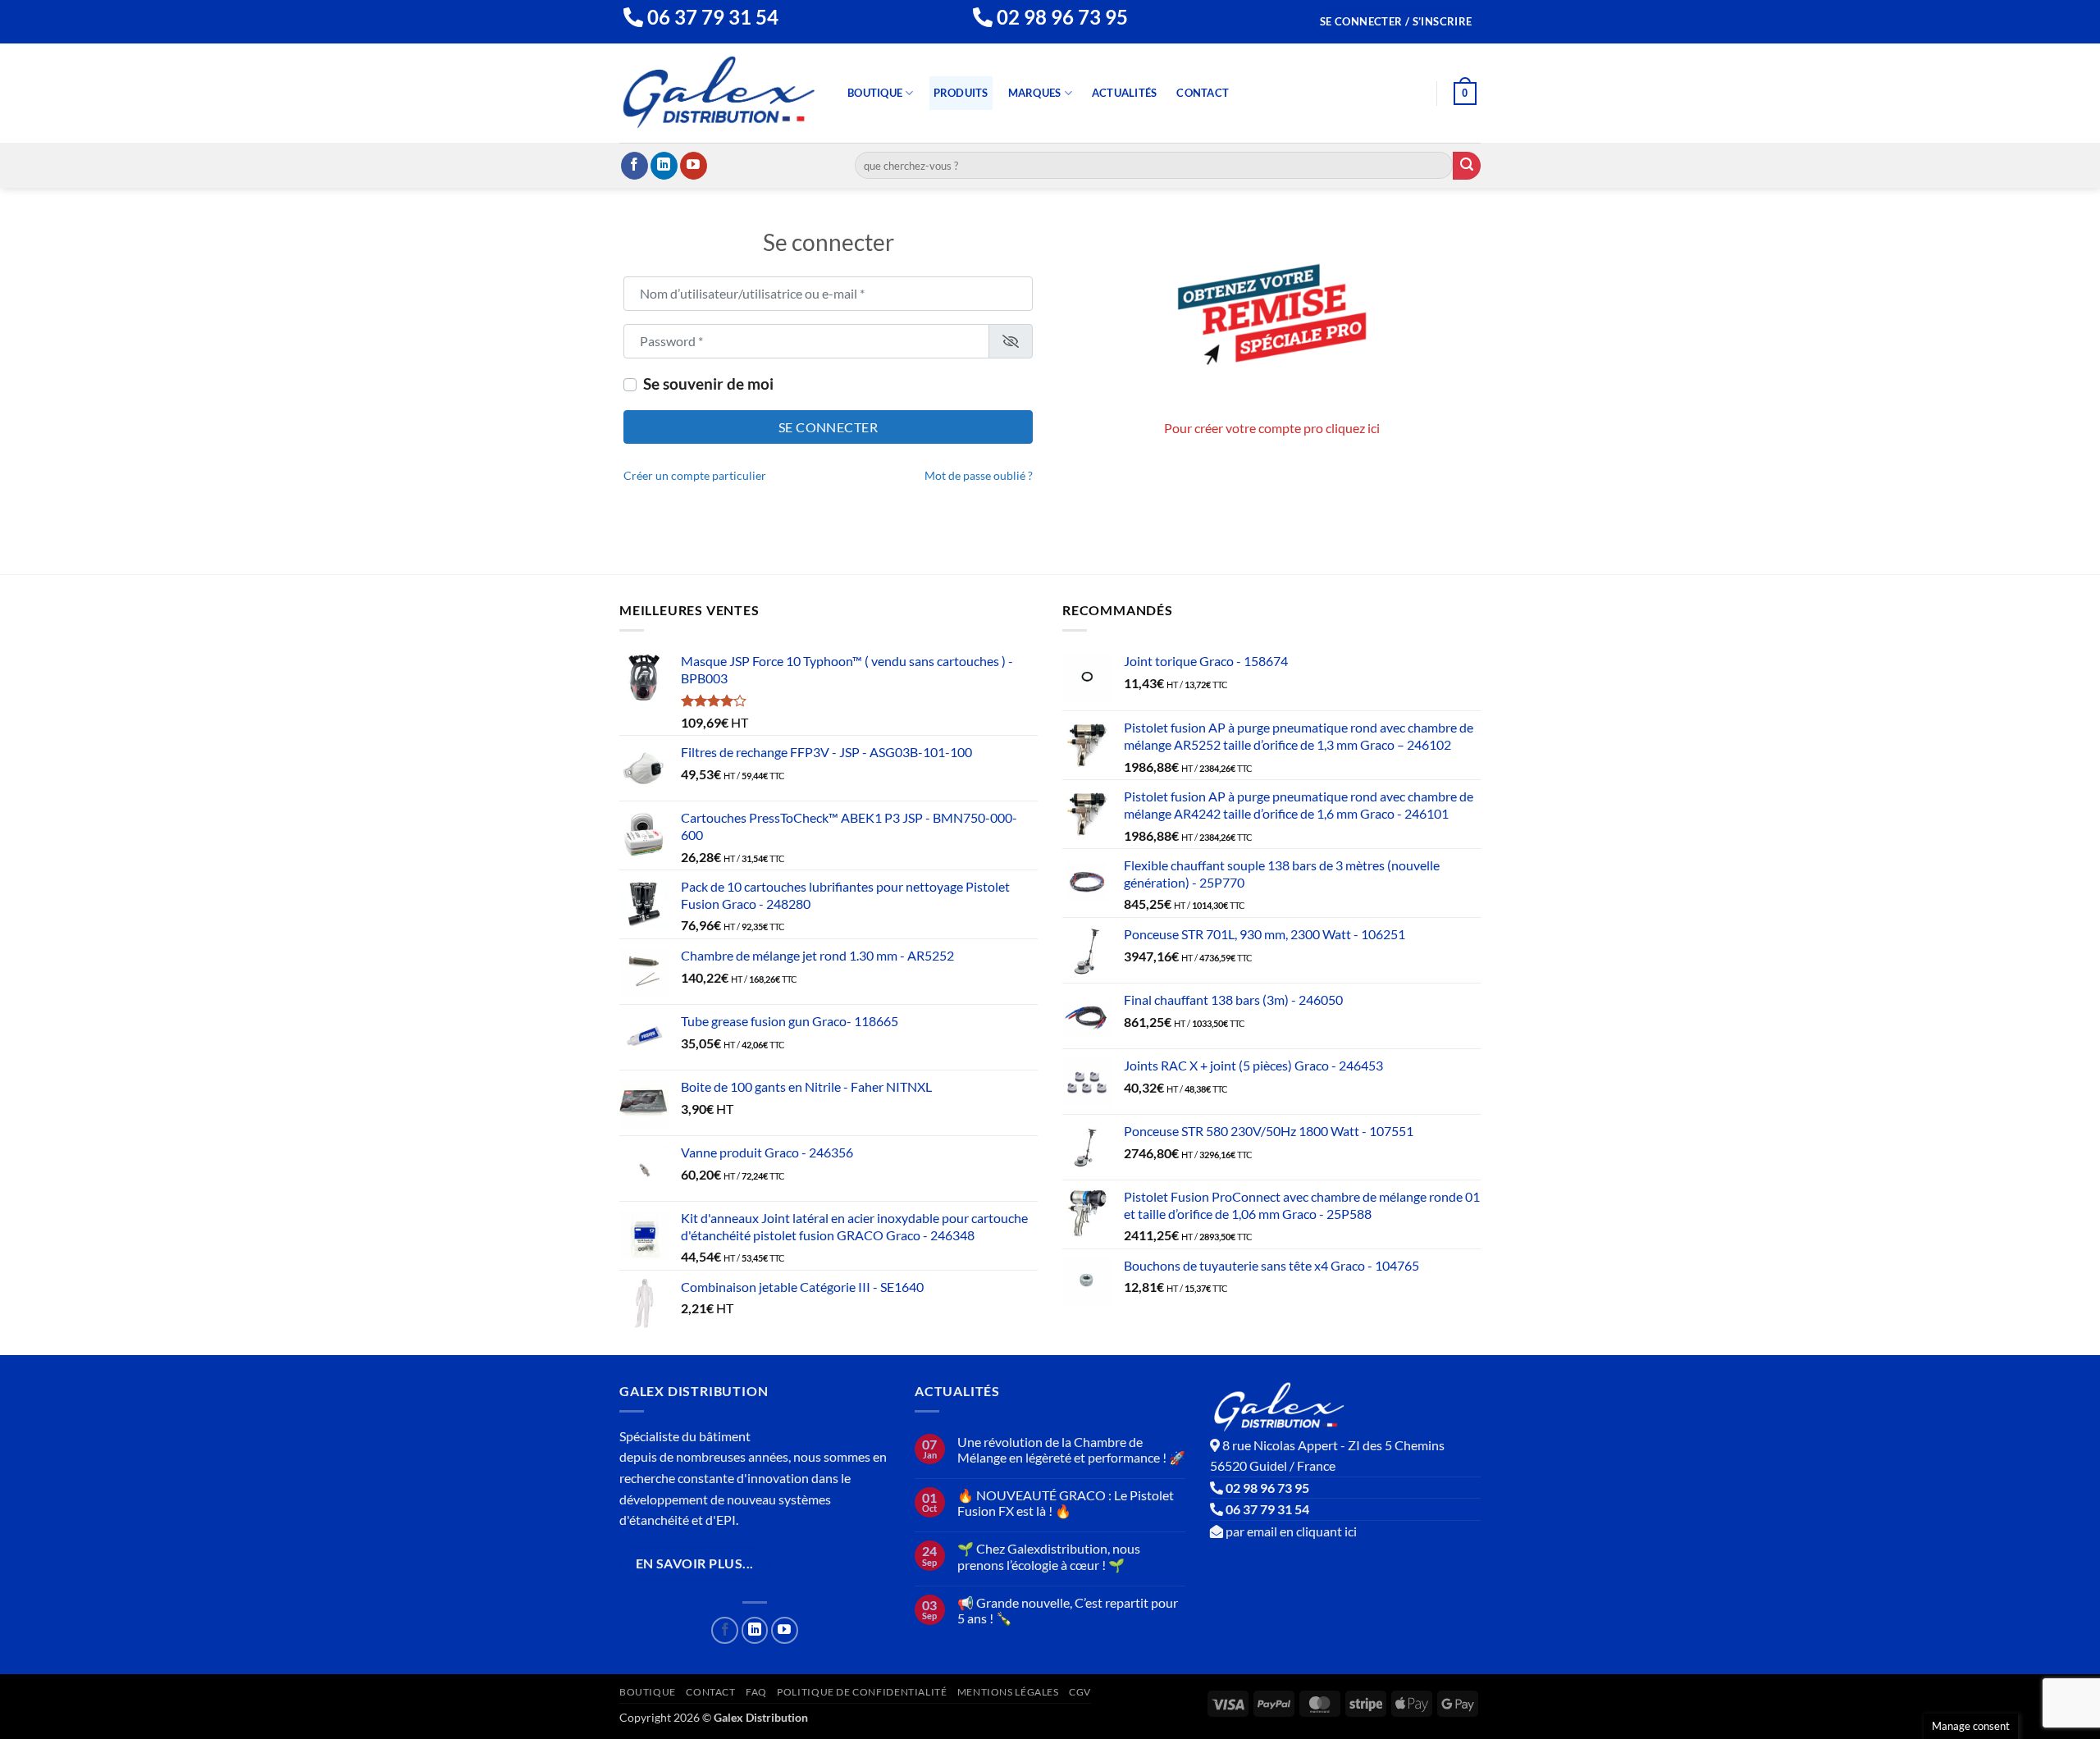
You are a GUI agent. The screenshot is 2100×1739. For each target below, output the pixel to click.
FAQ (756, 1692)
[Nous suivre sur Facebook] (635, 166)
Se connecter (829, 427)
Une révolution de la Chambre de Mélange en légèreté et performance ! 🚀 (1071, 1449)
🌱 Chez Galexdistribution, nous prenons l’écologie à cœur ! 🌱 (1049, 1556)
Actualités (1125, 93)
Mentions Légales (1008, 1692)
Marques (1035, 93)
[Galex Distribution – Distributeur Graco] (719, 93)
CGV (1080, 1692)
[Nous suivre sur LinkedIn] (664, 166)
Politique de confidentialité (862, 1692)
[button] (1396, 22)
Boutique (875, 93)
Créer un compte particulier (695, 476)
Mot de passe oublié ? (979, 476)
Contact (1203, 93)
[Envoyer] (1467, 166)
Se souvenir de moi (708, 383)
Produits (961, 93)
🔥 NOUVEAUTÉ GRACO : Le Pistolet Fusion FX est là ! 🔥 (1066, 1503)
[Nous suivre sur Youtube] (694, 166)
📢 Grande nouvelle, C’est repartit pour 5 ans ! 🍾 (1068, 1610)
